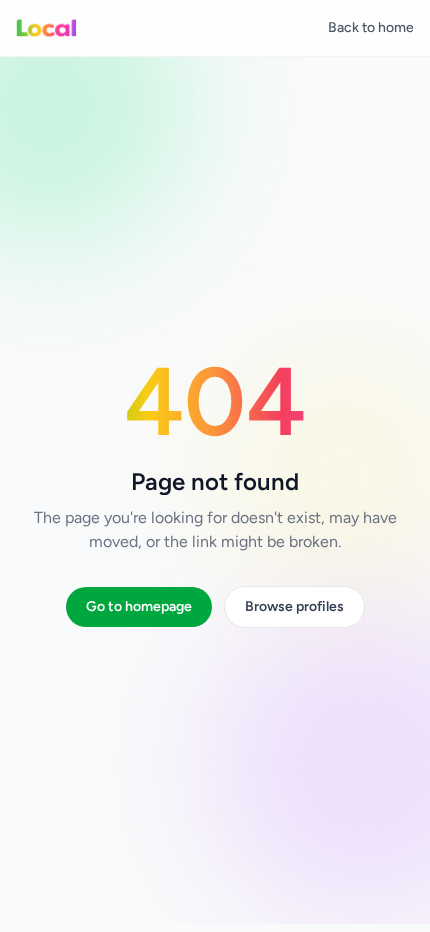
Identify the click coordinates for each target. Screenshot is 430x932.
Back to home (371, 27)
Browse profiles (294, 606)
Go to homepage (139, 606)
